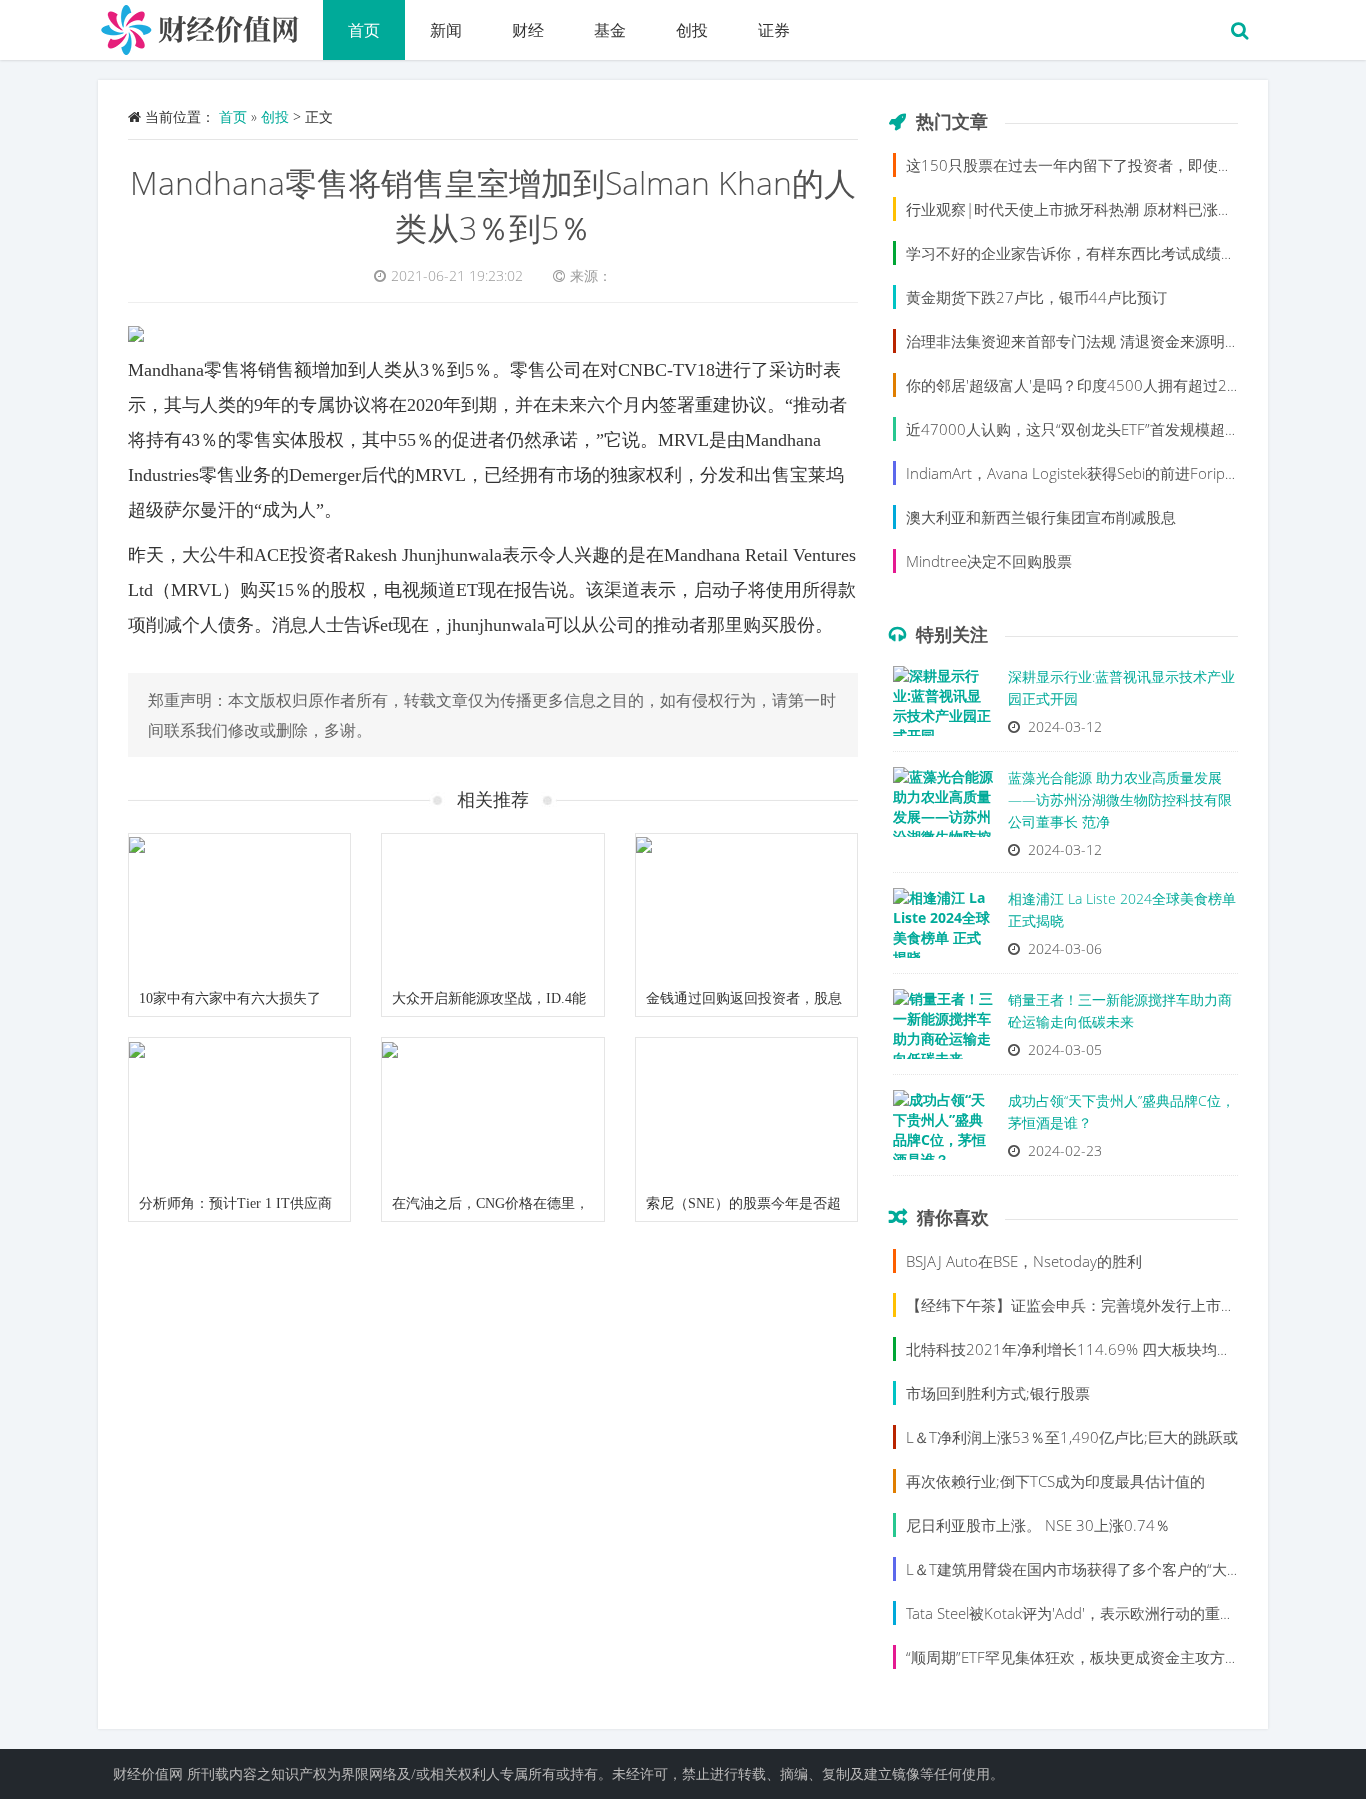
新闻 (446, 30)
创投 (692, 30)
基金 (610, 30)
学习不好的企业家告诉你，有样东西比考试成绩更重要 (1086, 253)
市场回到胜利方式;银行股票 (998, 1393)
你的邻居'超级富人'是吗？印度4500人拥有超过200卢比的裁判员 (1120, 385)
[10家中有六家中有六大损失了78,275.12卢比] (239, 908)
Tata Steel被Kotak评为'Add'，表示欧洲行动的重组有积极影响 (1108, 1613)
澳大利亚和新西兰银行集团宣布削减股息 (1041, 517)
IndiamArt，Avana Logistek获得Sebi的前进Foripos (1073, 473)
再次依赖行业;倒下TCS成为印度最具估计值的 (1055, 1481)
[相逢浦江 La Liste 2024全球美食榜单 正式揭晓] (943, 928)
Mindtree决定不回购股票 (989, 561)
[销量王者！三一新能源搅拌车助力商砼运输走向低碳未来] (943, 1029)
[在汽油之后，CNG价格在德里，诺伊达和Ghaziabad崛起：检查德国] (492, 1112)
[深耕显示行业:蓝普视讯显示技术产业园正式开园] (943, 706)
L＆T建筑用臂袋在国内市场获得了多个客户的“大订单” (1084, 1569)
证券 (774, 30)
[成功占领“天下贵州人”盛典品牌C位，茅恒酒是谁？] (943, 1130)
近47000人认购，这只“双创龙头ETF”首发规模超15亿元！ (1097, 429)
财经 (528, 30)
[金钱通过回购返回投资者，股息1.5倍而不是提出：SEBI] (746, 908)
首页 (364, 30)
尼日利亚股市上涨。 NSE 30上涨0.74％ (1038, 1525)
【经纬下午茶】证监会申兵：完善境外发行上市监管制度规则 (1108, 1305)
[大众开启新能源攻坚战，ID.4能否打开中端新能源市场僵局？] (492, 908)
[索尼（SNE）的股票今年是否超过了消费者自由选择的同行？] (746, 1112)
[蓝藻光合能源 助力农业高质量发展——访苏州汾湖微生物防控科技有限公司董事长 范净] (943, 807)
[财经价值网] (210, 25)
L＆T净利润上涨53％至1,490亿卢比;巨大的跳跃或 (1072, 1437)
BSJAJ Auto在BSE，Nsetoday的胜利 (1024, 1261)
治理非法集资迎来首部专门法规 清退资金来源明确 (1073, 341)
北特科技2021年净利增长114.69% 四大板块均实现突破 (1091, 1349)
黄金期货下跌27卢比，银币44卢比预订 (1036, 297)
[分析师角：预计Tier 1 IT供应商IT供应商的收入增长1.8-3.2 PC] (239, 1112)
